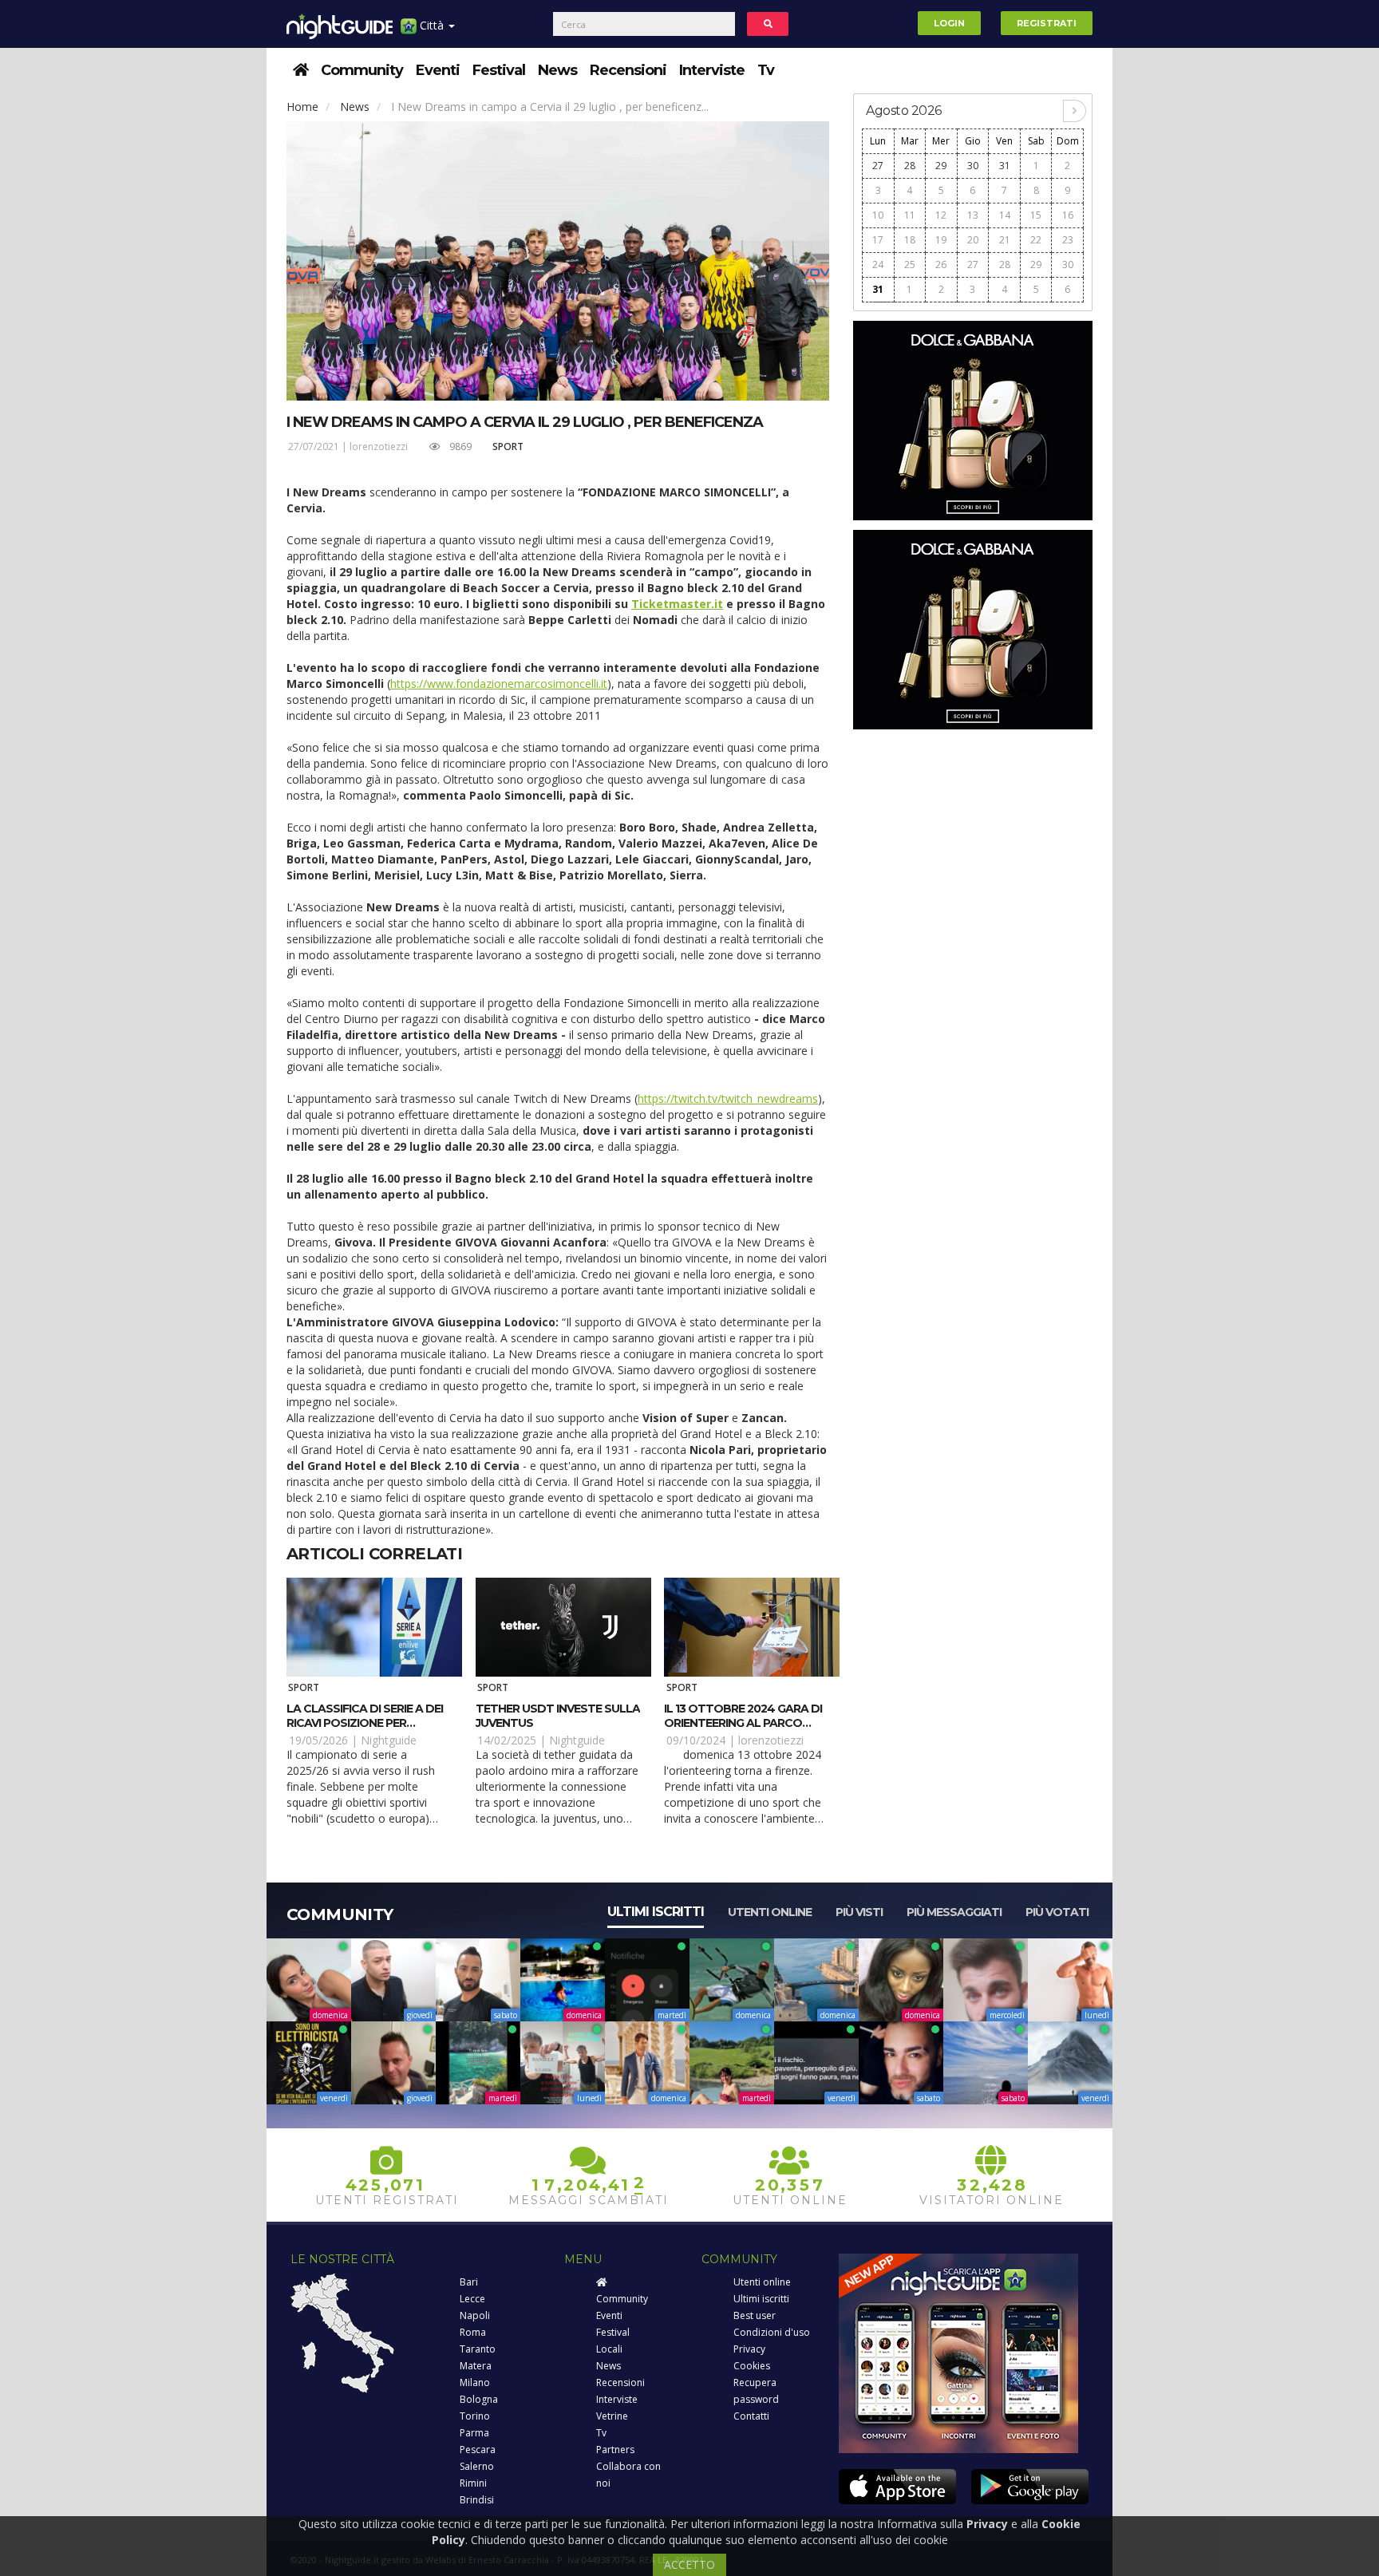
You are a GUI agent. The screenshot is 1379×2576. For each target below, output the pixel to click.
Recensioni (628, 70)
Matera (476, 2366)
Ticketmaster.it (677, 604)
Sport (508, 446)
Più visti (859, 1912)
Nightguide (389, 1740)
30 (973, 166)
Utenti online (770, 1912)
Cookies (752, 2366)
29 (941, 166)
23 (1068, 240)
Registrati (1047, 23)
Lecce (472, 2299)
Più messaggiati (954, 1912)
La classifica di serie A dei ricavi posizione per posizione (365, 1723)
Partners (615, 2450)
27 (878, 166)
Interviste (712, 70)
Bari (469, 2282)
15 (1036, 215)
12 (941, 215)
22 (1036, 240)
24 (878, 265)
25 (910, 265)
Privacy (749, 2349)
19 (941, 240)
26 (941, 265)
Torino (475, 2416)
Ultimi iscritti (656, 1912)
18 (910, 240)
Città (432, 25)
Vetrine (612, 2416)
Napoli (475, 2315)
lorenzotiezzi (379, 446)
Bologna (479, 2399)
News (557, 70)
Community (362, 70)
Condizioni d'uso (772, 2332)
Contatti (751, 2416)
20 (973, 240)
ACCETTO (689, 2564)
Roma (473, 2332)
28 (910, 166)
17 (878, 240)
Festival (499, 70)
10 (878, 215)
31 (1005, 166)
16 (1068, 215)
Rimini (473, 2483)
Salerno (477, 2466)
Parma (474, 2433)
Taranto (478, 2349)
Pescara (478, 2450)
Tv (766, 70)
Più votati (1057, 1912)
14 (1005, 215)
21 (1005, 240)
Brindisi (477, 2500)
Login (949, 23)
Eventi (438, 70)
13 (973, 215)
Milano (475, 2382)
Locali (609, 2349)
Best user (755, 2315)
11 (910, 215)
